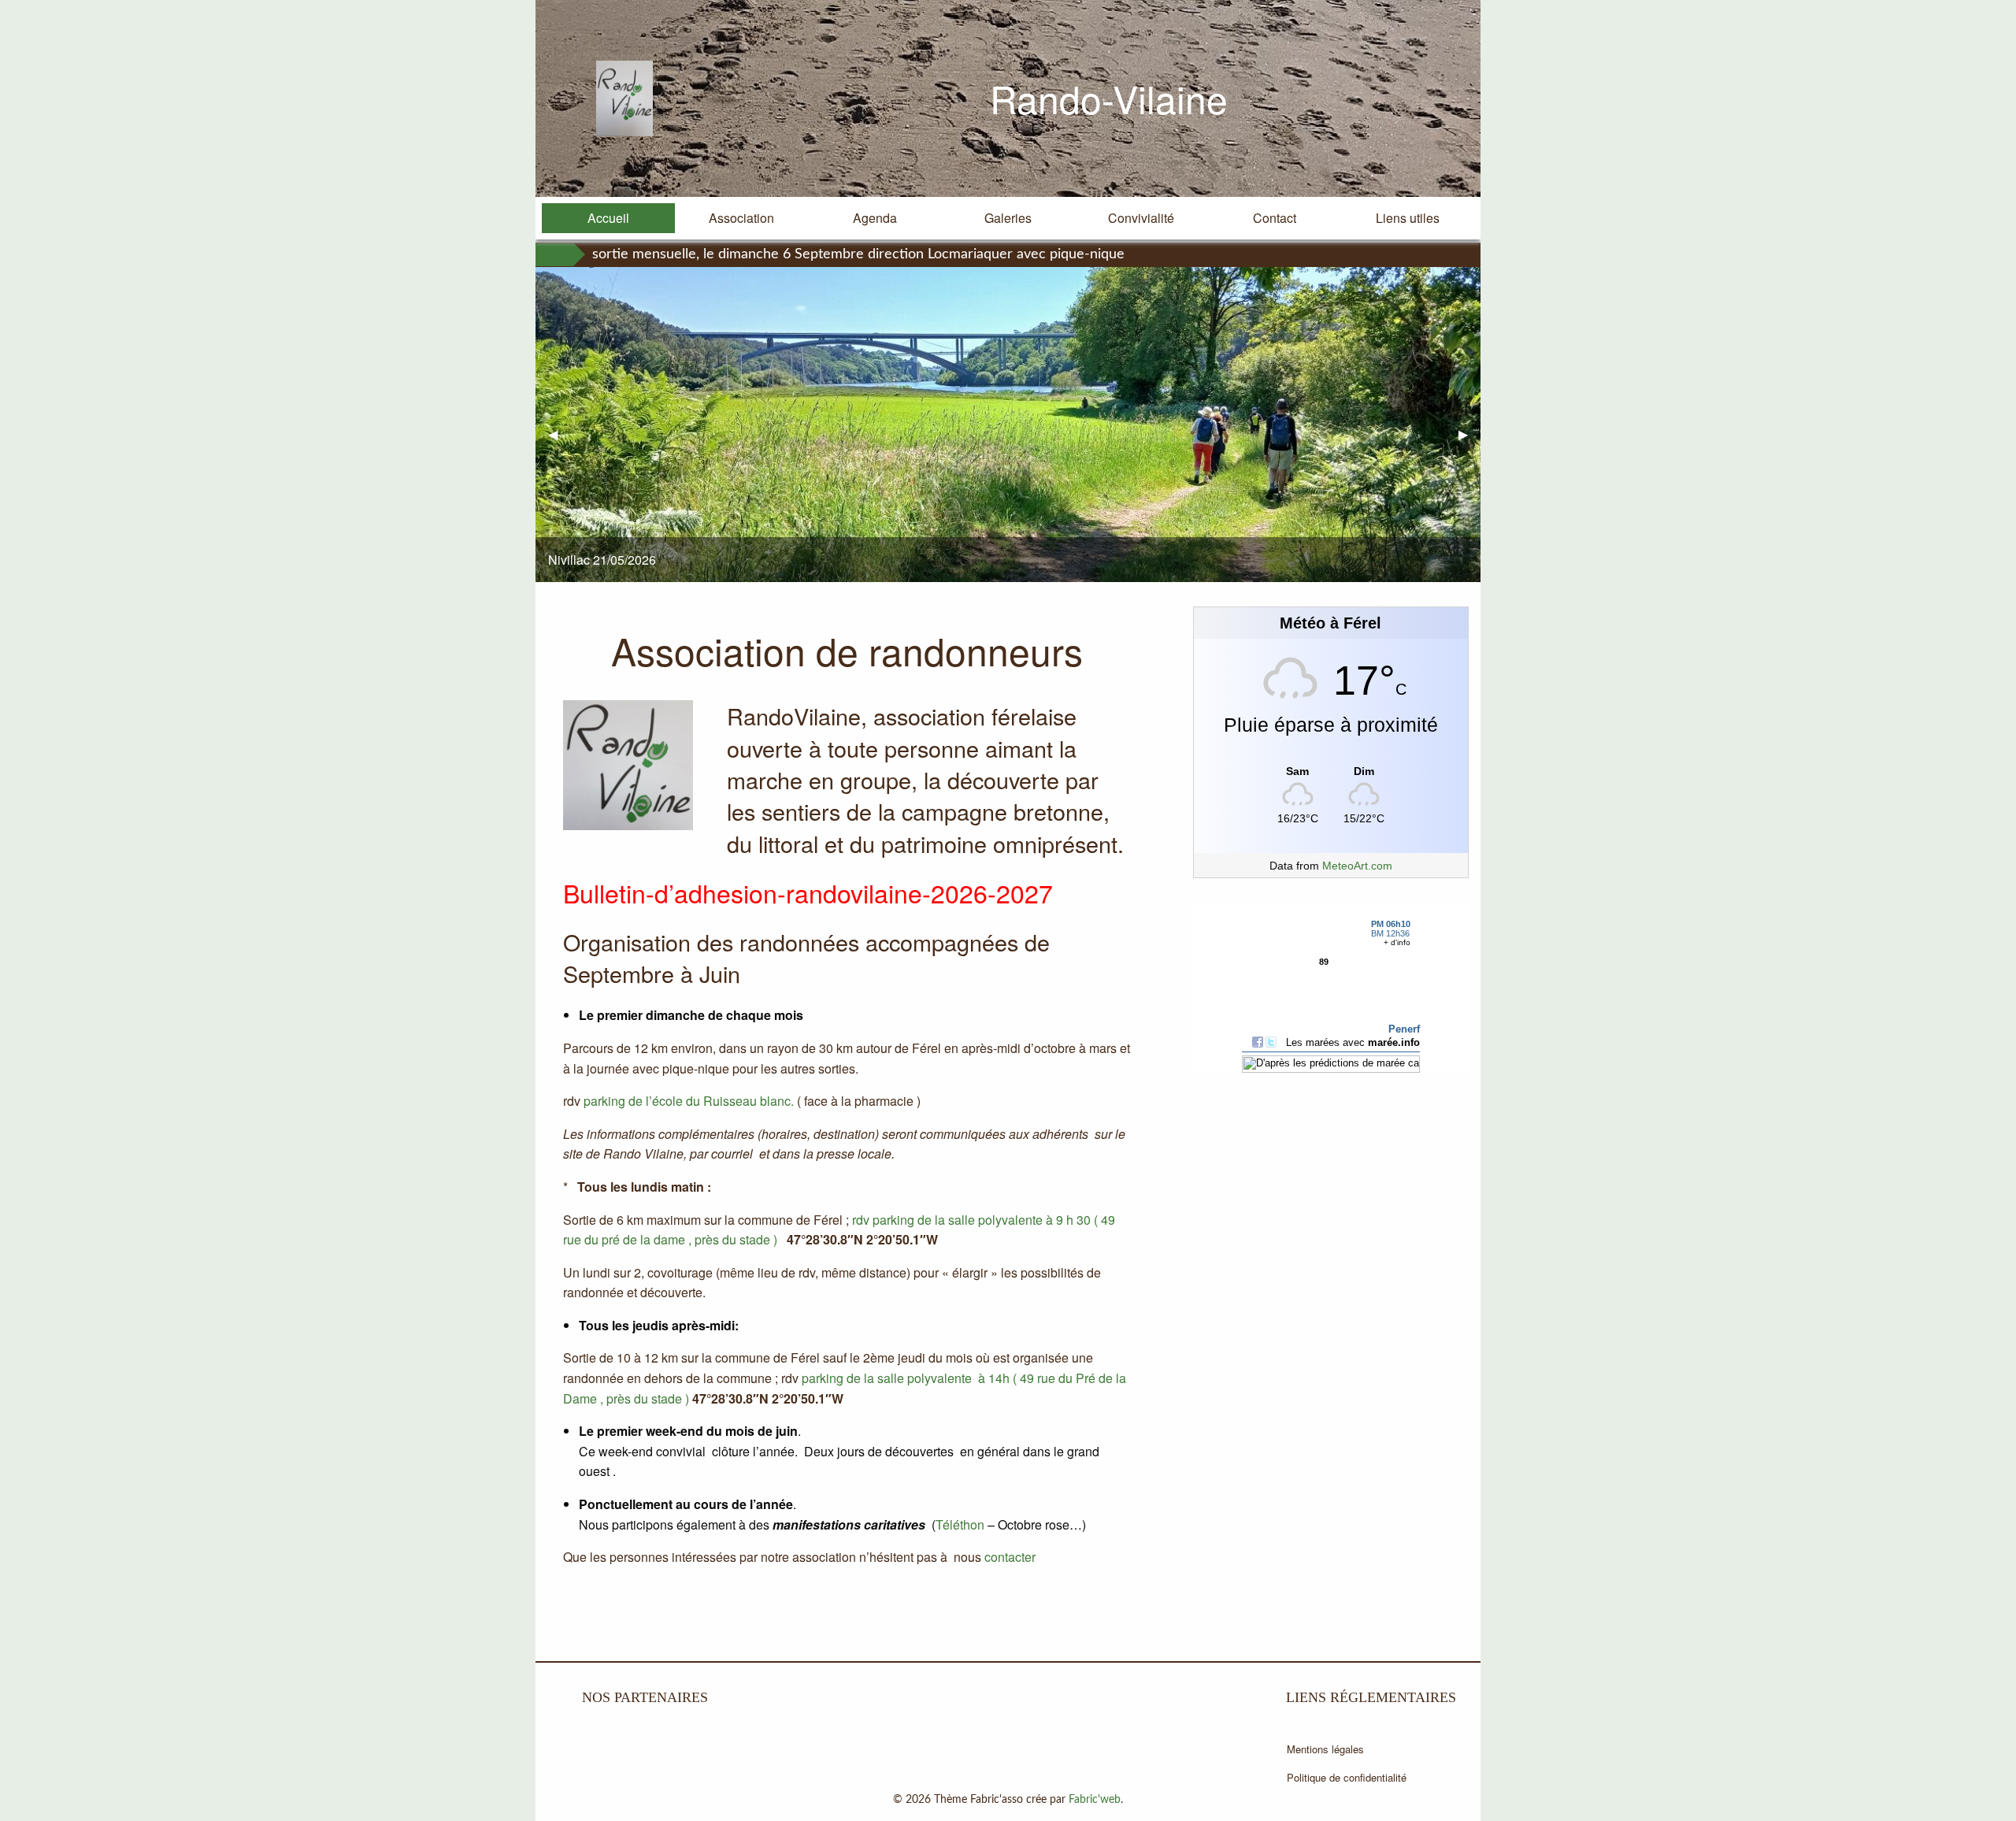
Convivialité (1141, 218)
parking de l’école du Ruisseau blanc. (690, 1101)
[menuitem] (608, 218)
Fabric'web (1095, 1800)
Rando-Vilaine (1109, 98)
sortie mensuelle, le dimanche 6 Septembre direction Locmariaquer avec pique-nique (858, 254)
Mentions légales (1325, 1749)
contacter (1010, 1557)
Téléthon (960, 1524)
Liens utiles (1408, 218)
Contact (1275, 218)
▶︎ (1469, 434)
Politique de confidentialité (1347, 1777)
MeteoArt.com (1357, 866)
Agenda (875, 218)
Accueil (608, 218)
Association (741, 218)
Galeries (1008, 218)
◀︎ (559, 434)
